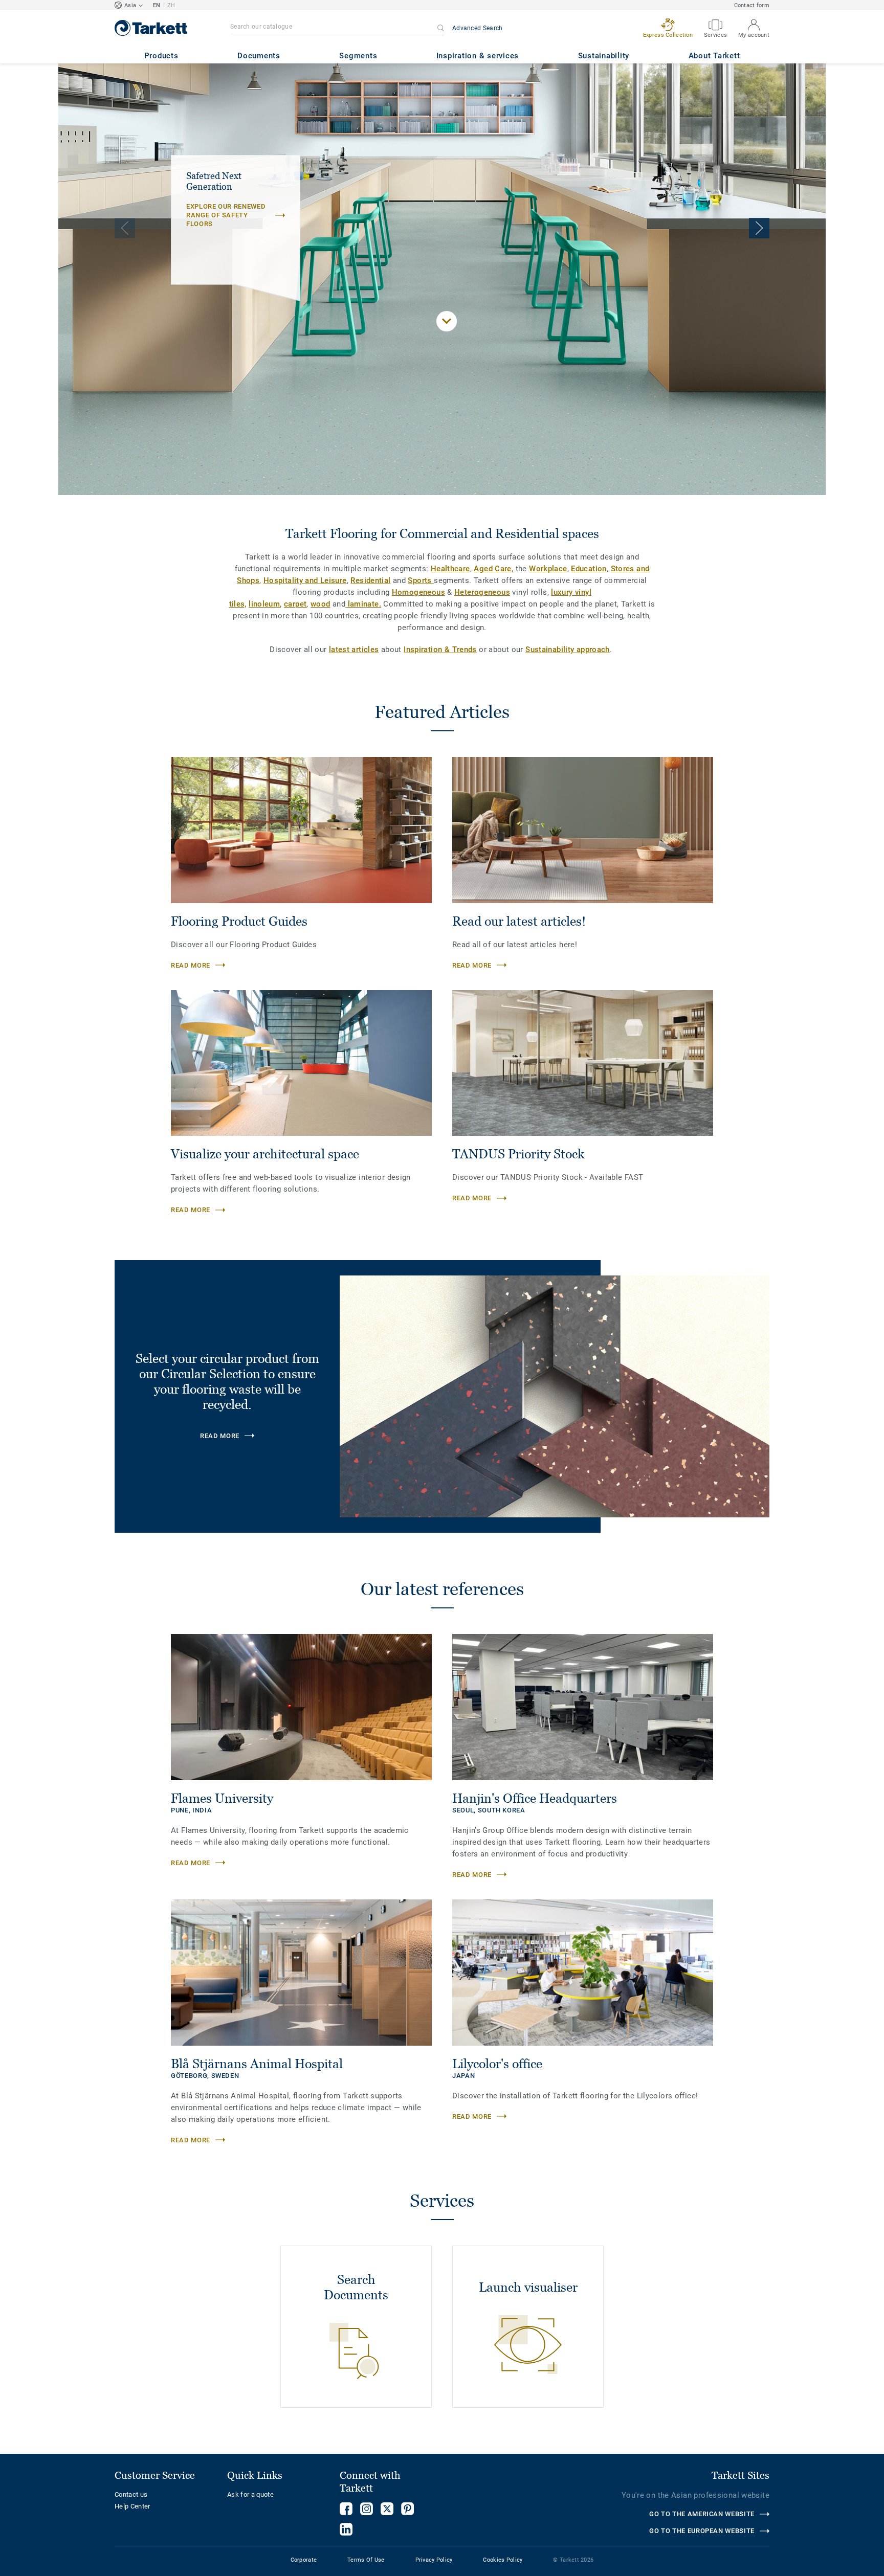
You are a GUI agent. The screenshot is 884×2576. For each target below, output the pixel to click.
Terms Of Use (366, 2560)
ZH (171, 5)
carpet (295, 604)
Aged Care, (493, 569)
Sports (421, 580)
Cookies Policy (503, 2560)
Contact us (131, 2494)
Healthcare (450, 569)
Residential (370, 580)
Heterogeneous (482, 592)
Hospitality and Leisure (305, 580)
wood (321, 604)
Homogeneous (418, 592)
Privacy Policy (434, 2560)
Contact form (752, 5)
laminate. (363, 604)
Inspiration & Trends (440, 649)
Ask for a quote (250, 2494)
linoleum (264, 604)
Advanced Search (478, 28)
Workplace (548, 569)
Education (589, 569)
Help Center (132, 2506)
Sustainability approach (568, 649)
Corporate (304, 2560)
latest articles (354, 649)
